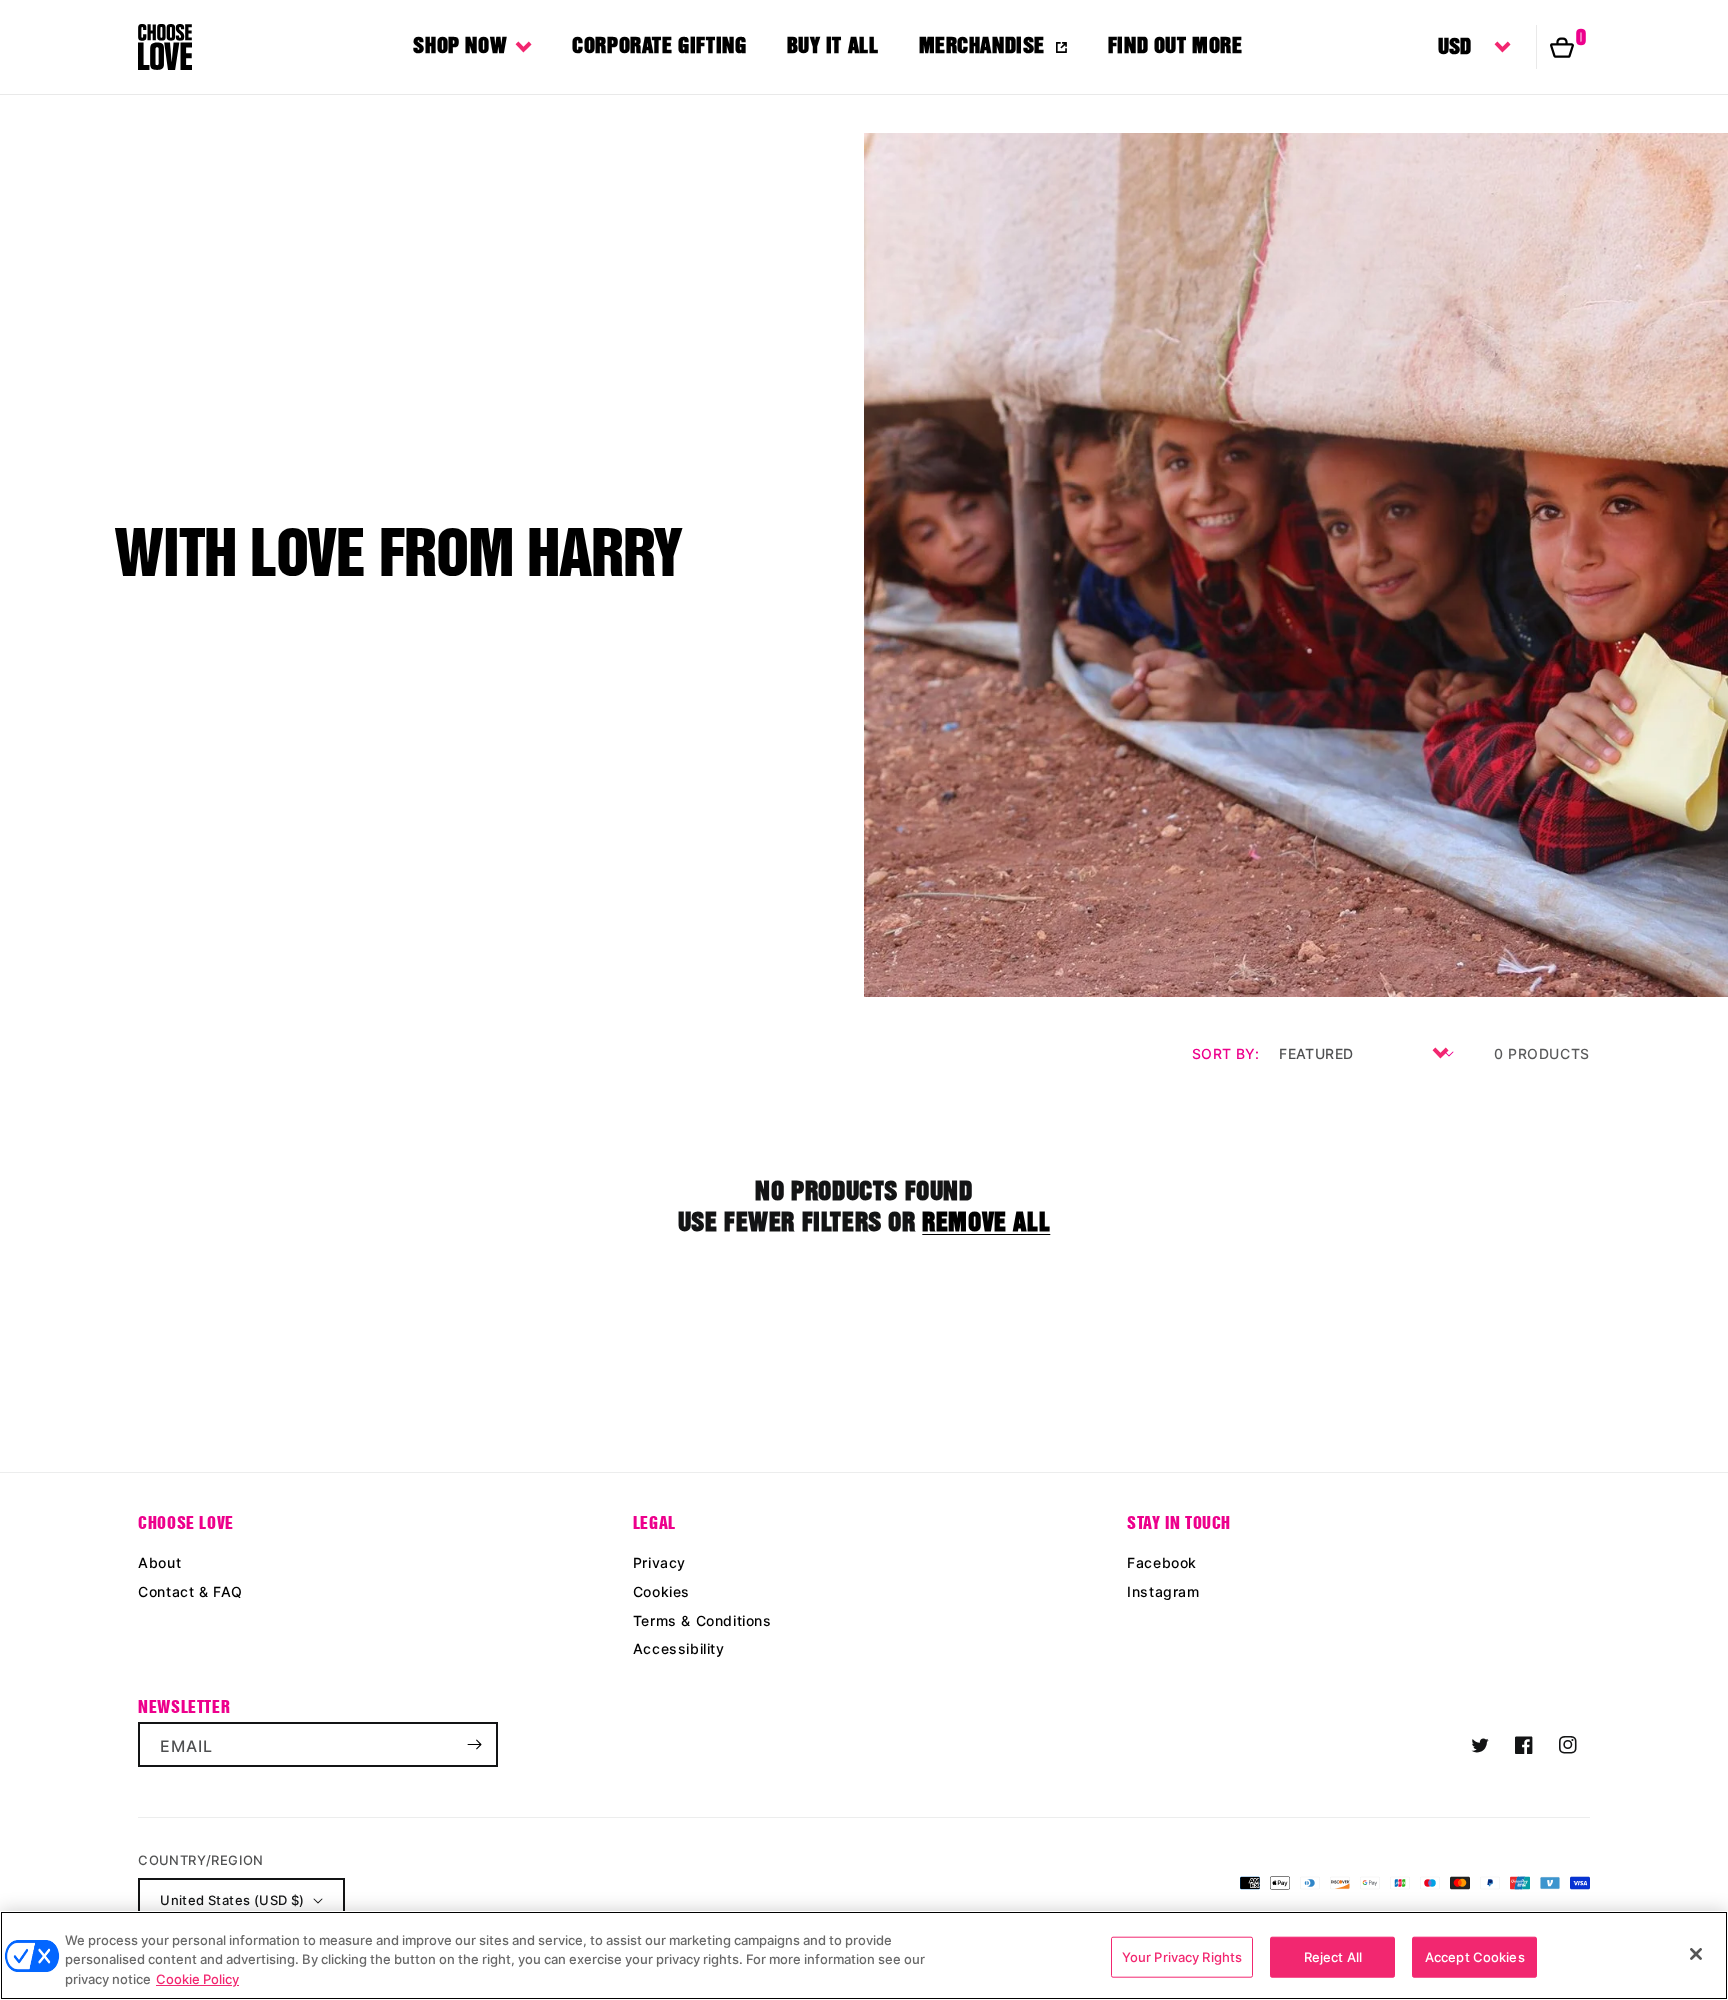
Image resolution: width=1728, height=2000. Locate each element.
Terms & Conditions (702, 1620)
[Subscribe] (474, 1744)
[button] (1570, 47)
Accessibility (679, 1648)
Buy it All (833, 45)
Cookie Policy (197, 1979)
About (159, 1562)
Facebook (1162, 1562)
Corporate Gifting (659, 45)
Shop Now (460, 45)
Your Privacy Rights (1182, 1956)
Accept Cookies (1475, 1956)
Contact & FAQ (190, 1591)
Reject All (1333, 1956)
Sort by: (1225, 1053)
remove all (986, 1222)
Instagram (1163, 1591)
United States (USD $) (232, 1900)
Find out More (1175, 45)
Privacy (659, 1562)
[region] (864, 1955)
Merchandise (982, 45)
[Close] (1696, 1954)
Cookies (661, 1591)
